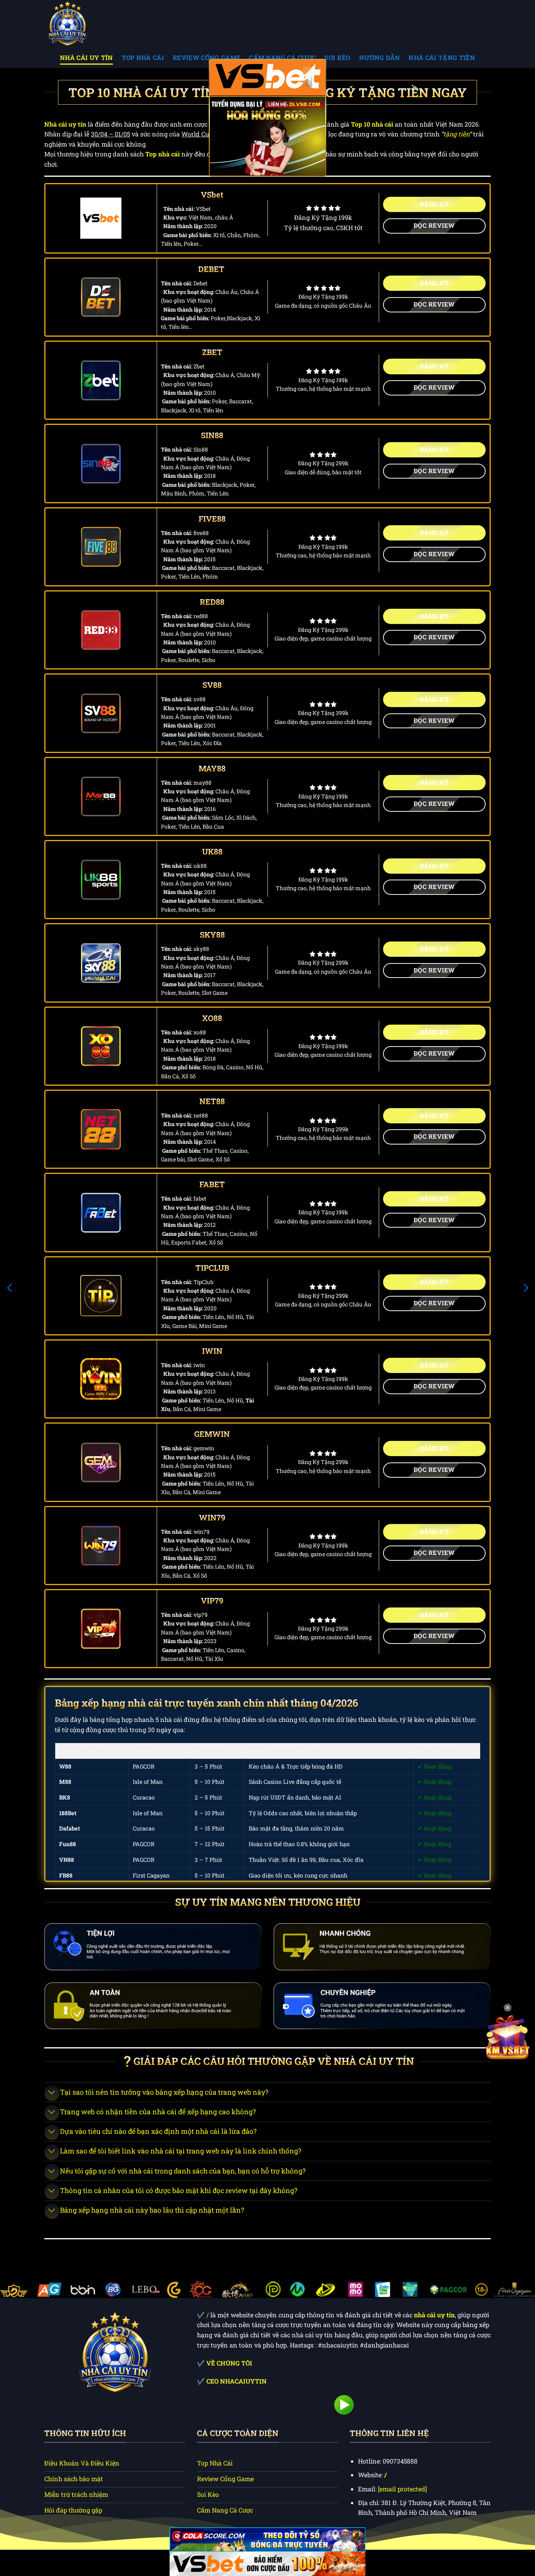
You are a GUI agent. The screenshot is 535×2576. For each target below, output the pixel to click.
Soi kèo (337, 57)
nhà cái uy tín (434, 2315)
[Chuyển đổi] (52, 2093)
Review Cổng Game (207, 57)
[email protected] (402, 2489)
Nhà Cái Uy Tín (86, 57)
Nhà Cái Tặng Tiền (442, 57)
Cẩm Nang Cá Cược (282, 57)
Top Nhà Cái (143, 57)
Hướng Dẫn (380, 57)
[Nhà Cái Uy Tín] (83, 23)
